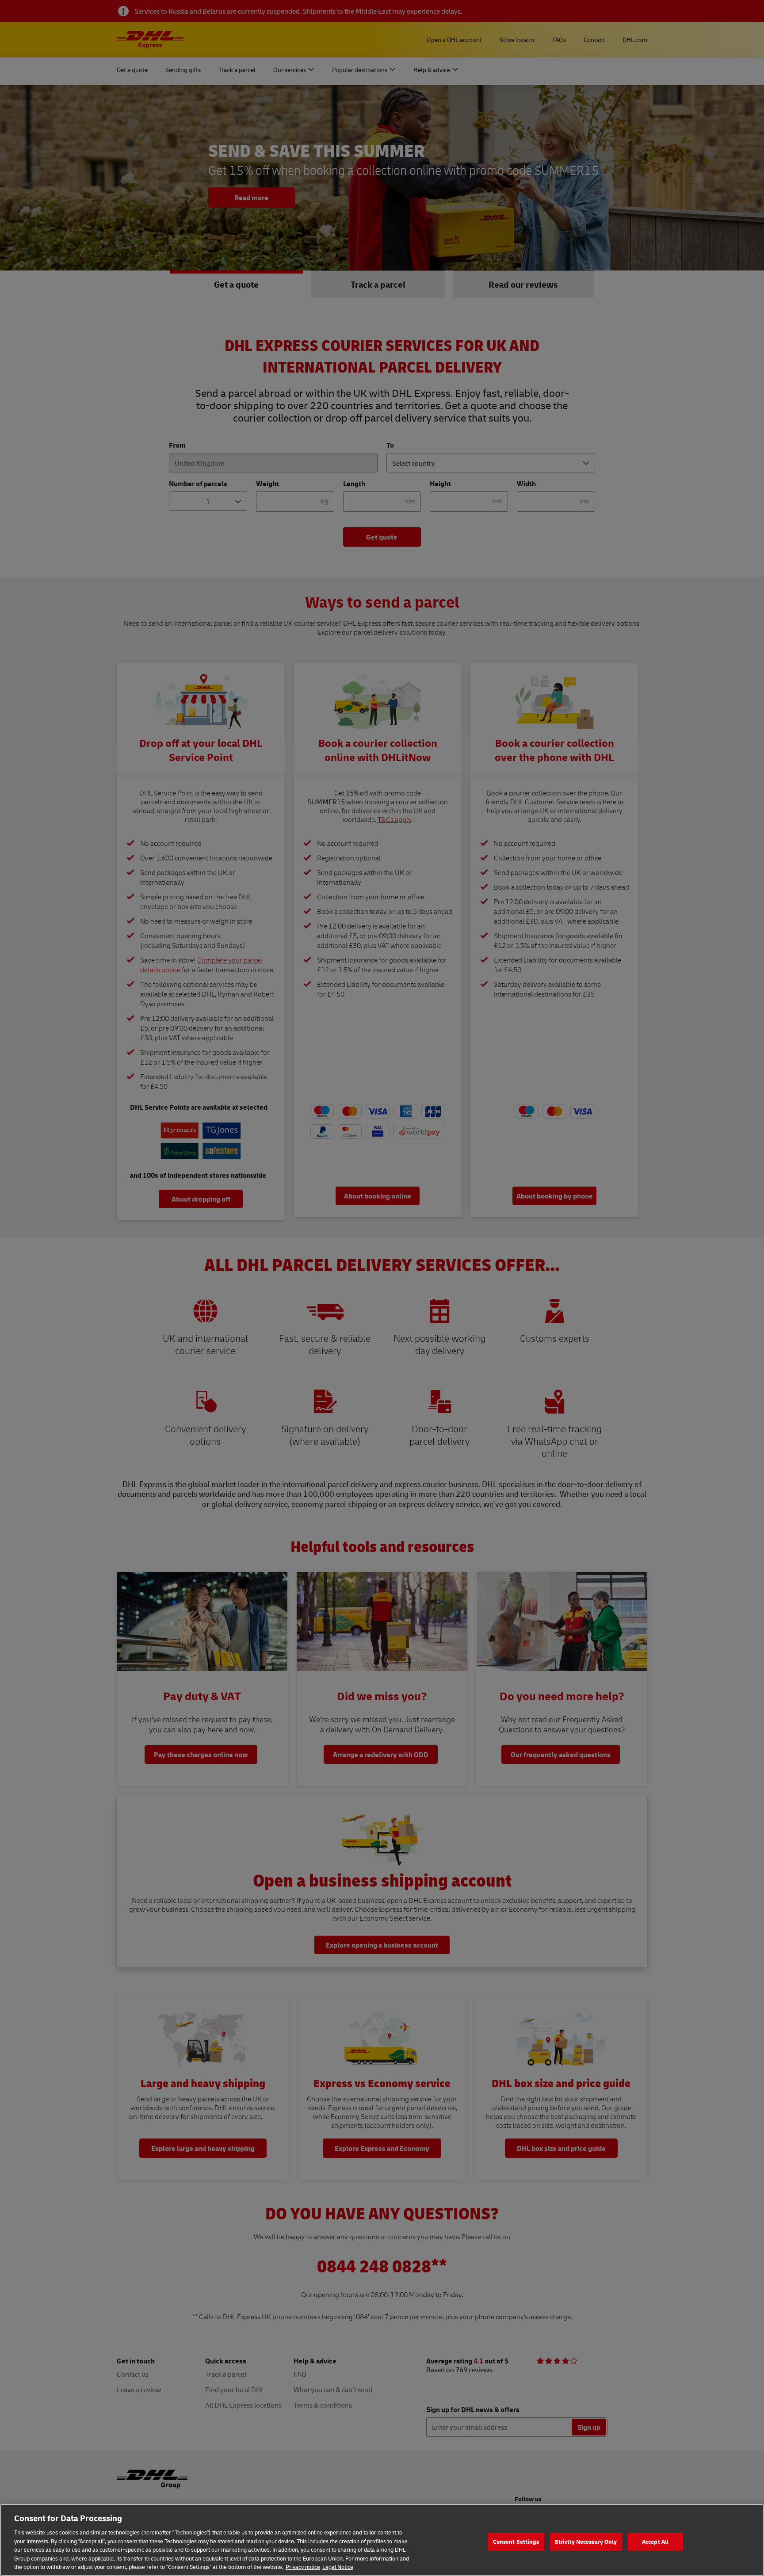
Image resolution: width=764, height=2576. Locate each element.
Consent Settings (516, 2542)
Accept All (655, 2542)
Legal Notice (338, 2567)
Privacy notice (303, 2567)
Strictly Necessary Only (586, 2542)
